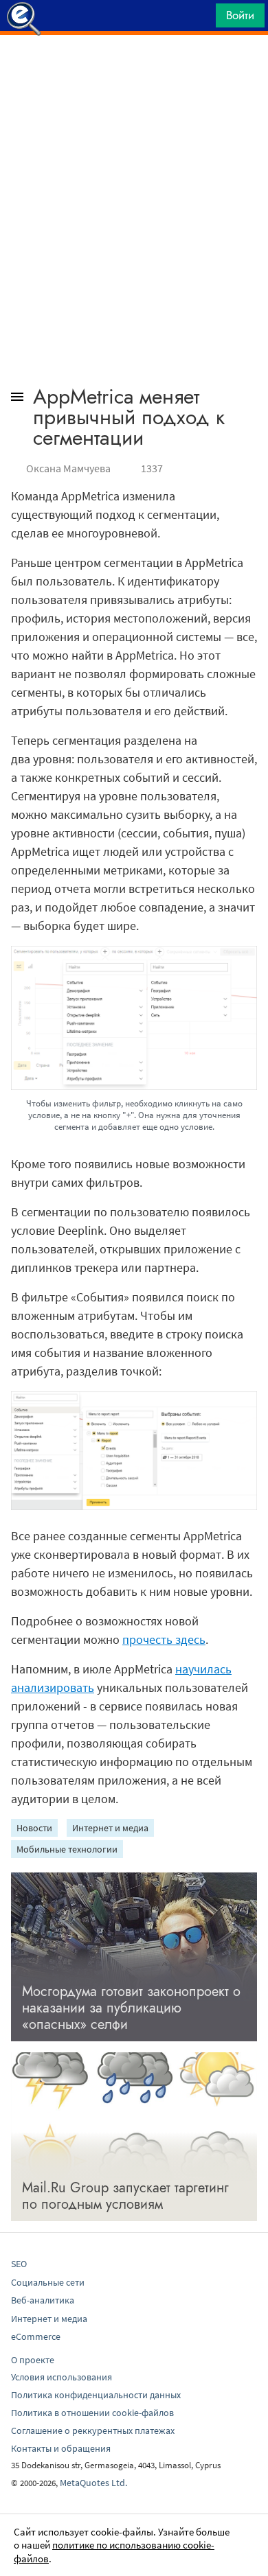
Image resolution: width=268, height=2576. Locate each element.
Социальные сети (48, 2282)
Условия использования (62, 2377)
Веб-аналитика (43, 2300)
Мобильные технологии (67, 1849)
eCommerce (36, 2336)
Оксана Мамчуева (68, 468)
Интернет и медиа (110, 1828)
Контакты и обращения (61, 2448)
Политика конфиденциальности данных (96, 2395)
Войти (240, 15)
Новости (34, 1828)
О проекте (33, 2360)
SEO (19, 2264)
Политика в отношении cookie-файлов (92, 2413)
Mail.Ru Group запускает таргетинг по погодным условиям (125, 2196)
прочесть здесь (164, 1639)
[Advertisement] (134, 69)
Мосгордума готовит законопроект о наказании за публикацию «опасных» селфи (131, 2008)
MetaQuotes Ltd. (93, 2483)
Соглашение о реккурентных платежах (93, 2430)
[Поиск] (201, 19)
